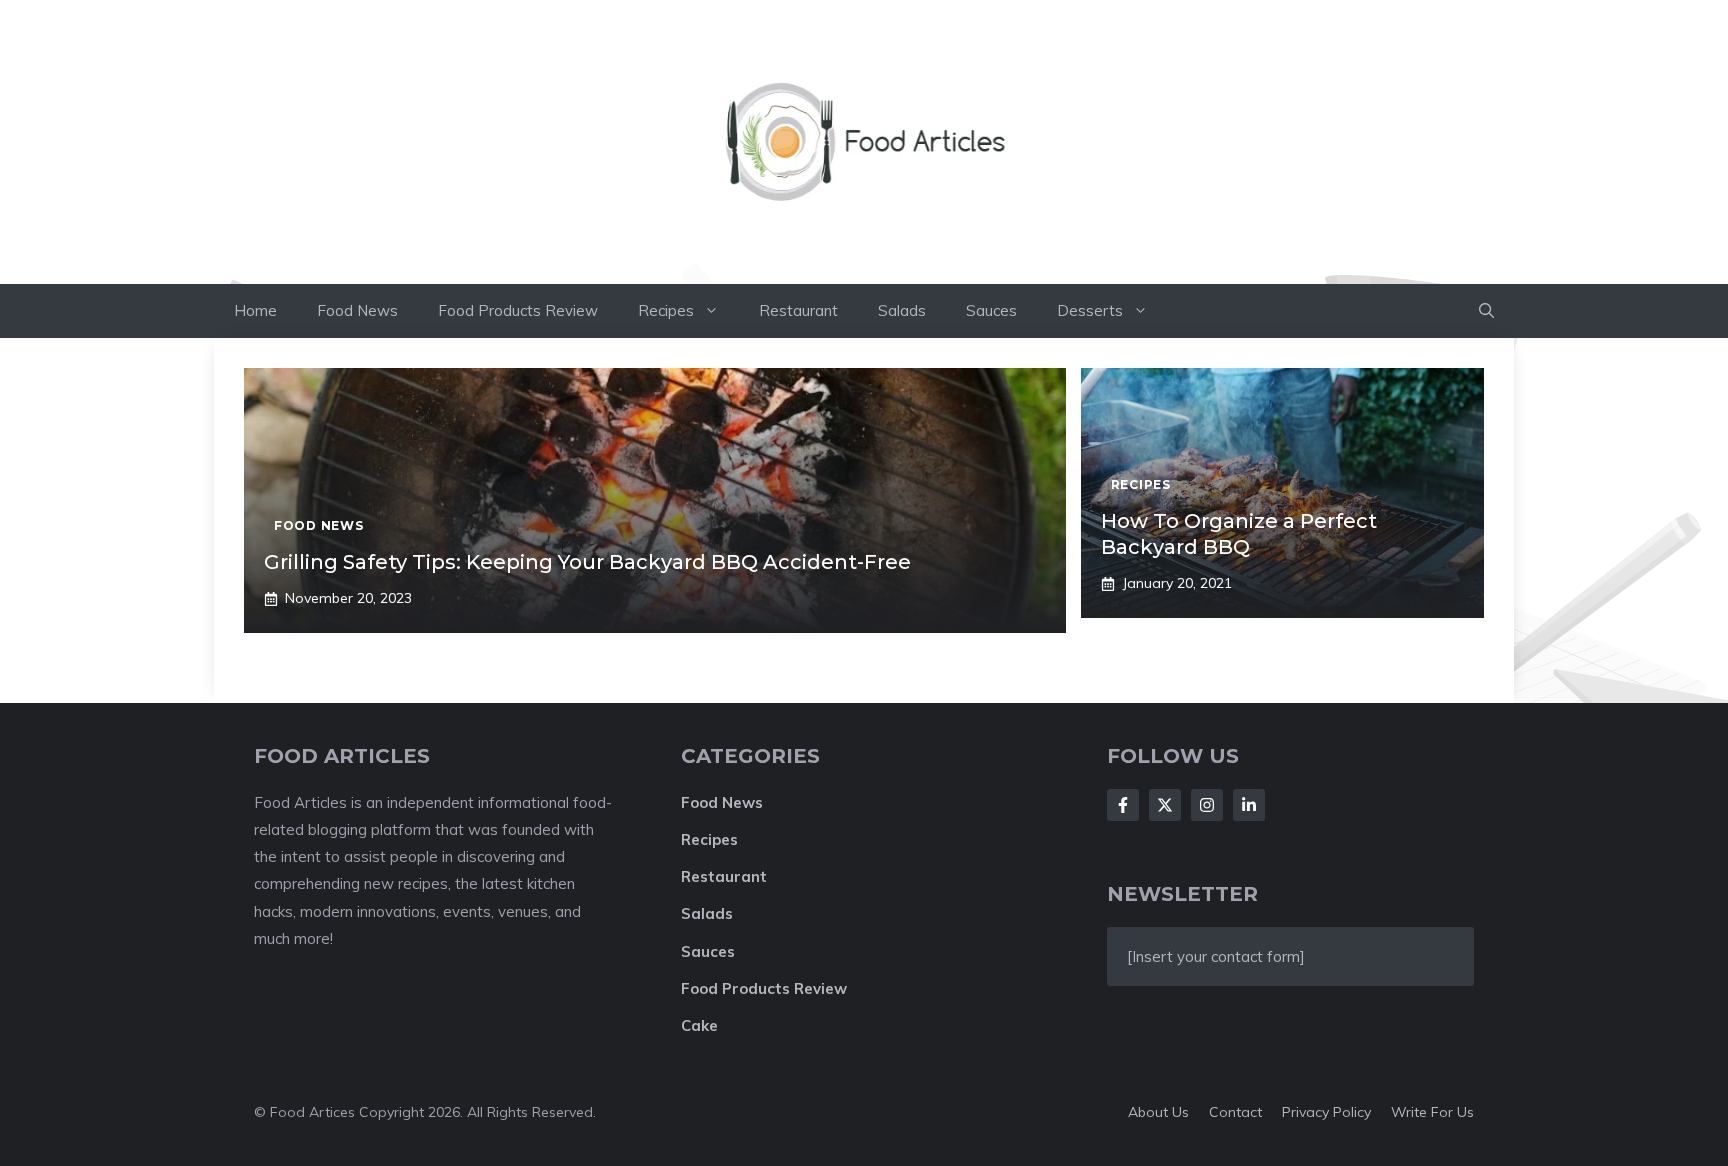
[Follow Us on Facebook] (1123, 805)
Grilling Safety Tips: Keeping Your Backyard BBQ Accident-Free (587, 562)
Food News (357, 310)
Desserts (1090, 310)
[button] (1486, 311)
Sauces (991, 310)
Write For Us (1432, 1112)
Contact (1235, 1112)
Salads (902, 310)
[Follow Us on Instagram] (1207, 805)
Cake (699, 1025)
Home (255, 310)
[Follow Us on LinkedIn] (1249, 805)
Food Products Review (518, 310)
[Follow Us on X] (1165, 805)
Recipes (666, 310)
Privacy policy (1326, 1112)
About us (1158, 1112)
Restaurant (798, 310)
